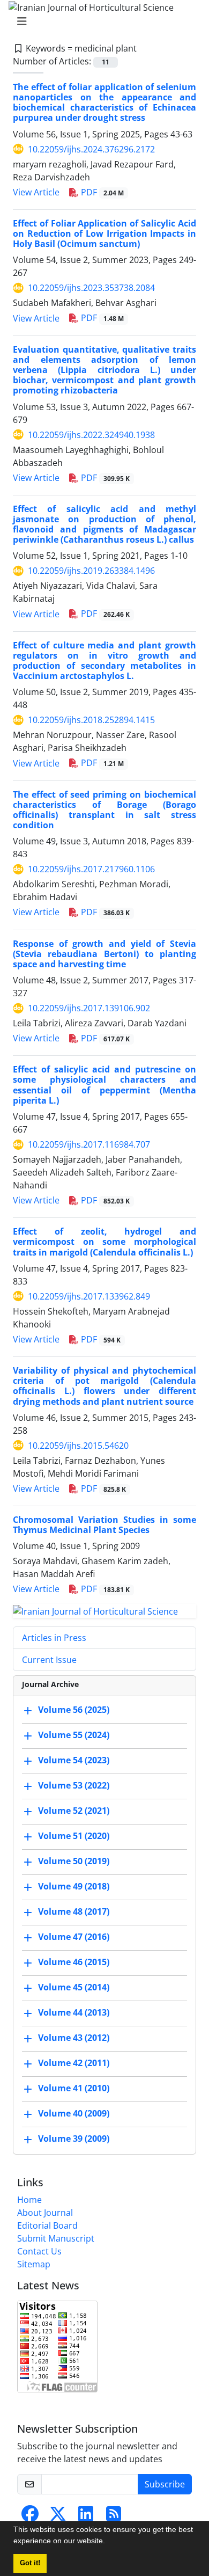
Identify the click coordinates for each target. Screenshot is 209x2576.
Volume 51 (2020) (74, 1836)
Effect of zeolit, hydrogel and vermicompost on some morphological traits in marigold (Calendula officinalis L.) (104, 1242)
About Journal (45, 2213)
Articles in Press (54, 1638)
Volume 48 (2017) (74, 1911)
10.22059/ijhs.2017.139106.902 (89, 1008)
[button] (109, 2542)
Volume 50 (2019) (74, 1861)
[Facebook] (30, 2517)
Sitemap (34, 2264)
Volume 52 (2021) (74, 1811)
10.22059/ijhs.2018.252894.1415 (91, 720)
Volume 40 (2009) (74, 2113)
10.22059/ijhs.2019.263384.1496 (91, 571)
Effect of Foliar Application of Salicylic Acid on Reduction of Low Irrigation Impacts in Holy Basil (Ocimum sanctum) (104, 233)
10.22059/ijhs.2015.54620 (78, 1446)
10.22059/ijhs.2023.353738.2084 (91, 288)
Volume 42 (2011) (74, 2063)
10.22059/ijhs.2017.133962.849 (89, 1296)
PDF (101, 192)
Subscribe (165, 2484)
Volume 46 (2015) (74, 1962)
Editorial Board (47, 2225)
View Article (36, 192)
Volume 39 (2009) (74, 2139)
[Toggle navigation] (101, 21)
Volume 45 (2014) (74, 1987)
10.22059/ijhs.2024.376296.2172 (91, 149)
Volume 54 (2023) (74, 1760)
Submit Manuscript (56, 2238)
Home (29, 2200)
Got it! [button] (30, 2563)
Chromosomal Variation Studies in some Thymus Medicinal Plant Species (104, 1525)
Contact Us (39, 2251)
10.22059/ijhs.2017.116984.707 (89, 1144)
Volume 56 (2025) (74, 1710)
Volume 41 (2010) (74, 2088)
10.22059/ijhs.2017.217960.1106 (91, 869)
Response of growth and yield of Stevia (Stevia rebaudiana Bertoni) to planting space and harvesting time (104, 954)
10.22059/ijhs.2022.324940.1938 (91, 435)
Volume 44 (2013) (74, 2012)
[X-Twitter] (58, 2517)
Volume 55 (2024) (74, 1735)
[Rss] (114, 2517)
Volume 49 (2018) (74, 1886)
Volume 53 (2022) (74, 1785)
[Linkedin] (86, 2517)
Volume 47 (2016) (74, 1937)
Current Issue (49, 1660)
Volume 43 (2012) (74, 2038)
